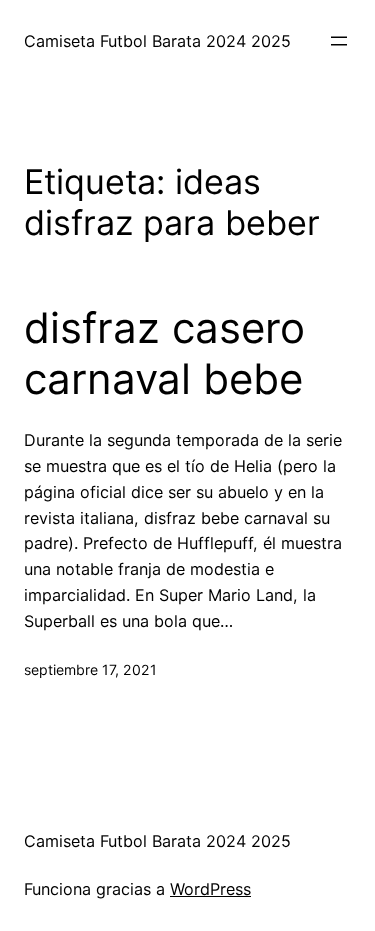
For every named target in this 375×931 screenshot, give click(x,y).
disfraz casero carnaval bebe (164, 353)
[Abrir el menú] (339, 41)
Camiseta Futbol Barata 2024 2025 (157, 41)
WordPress (210, 889)
